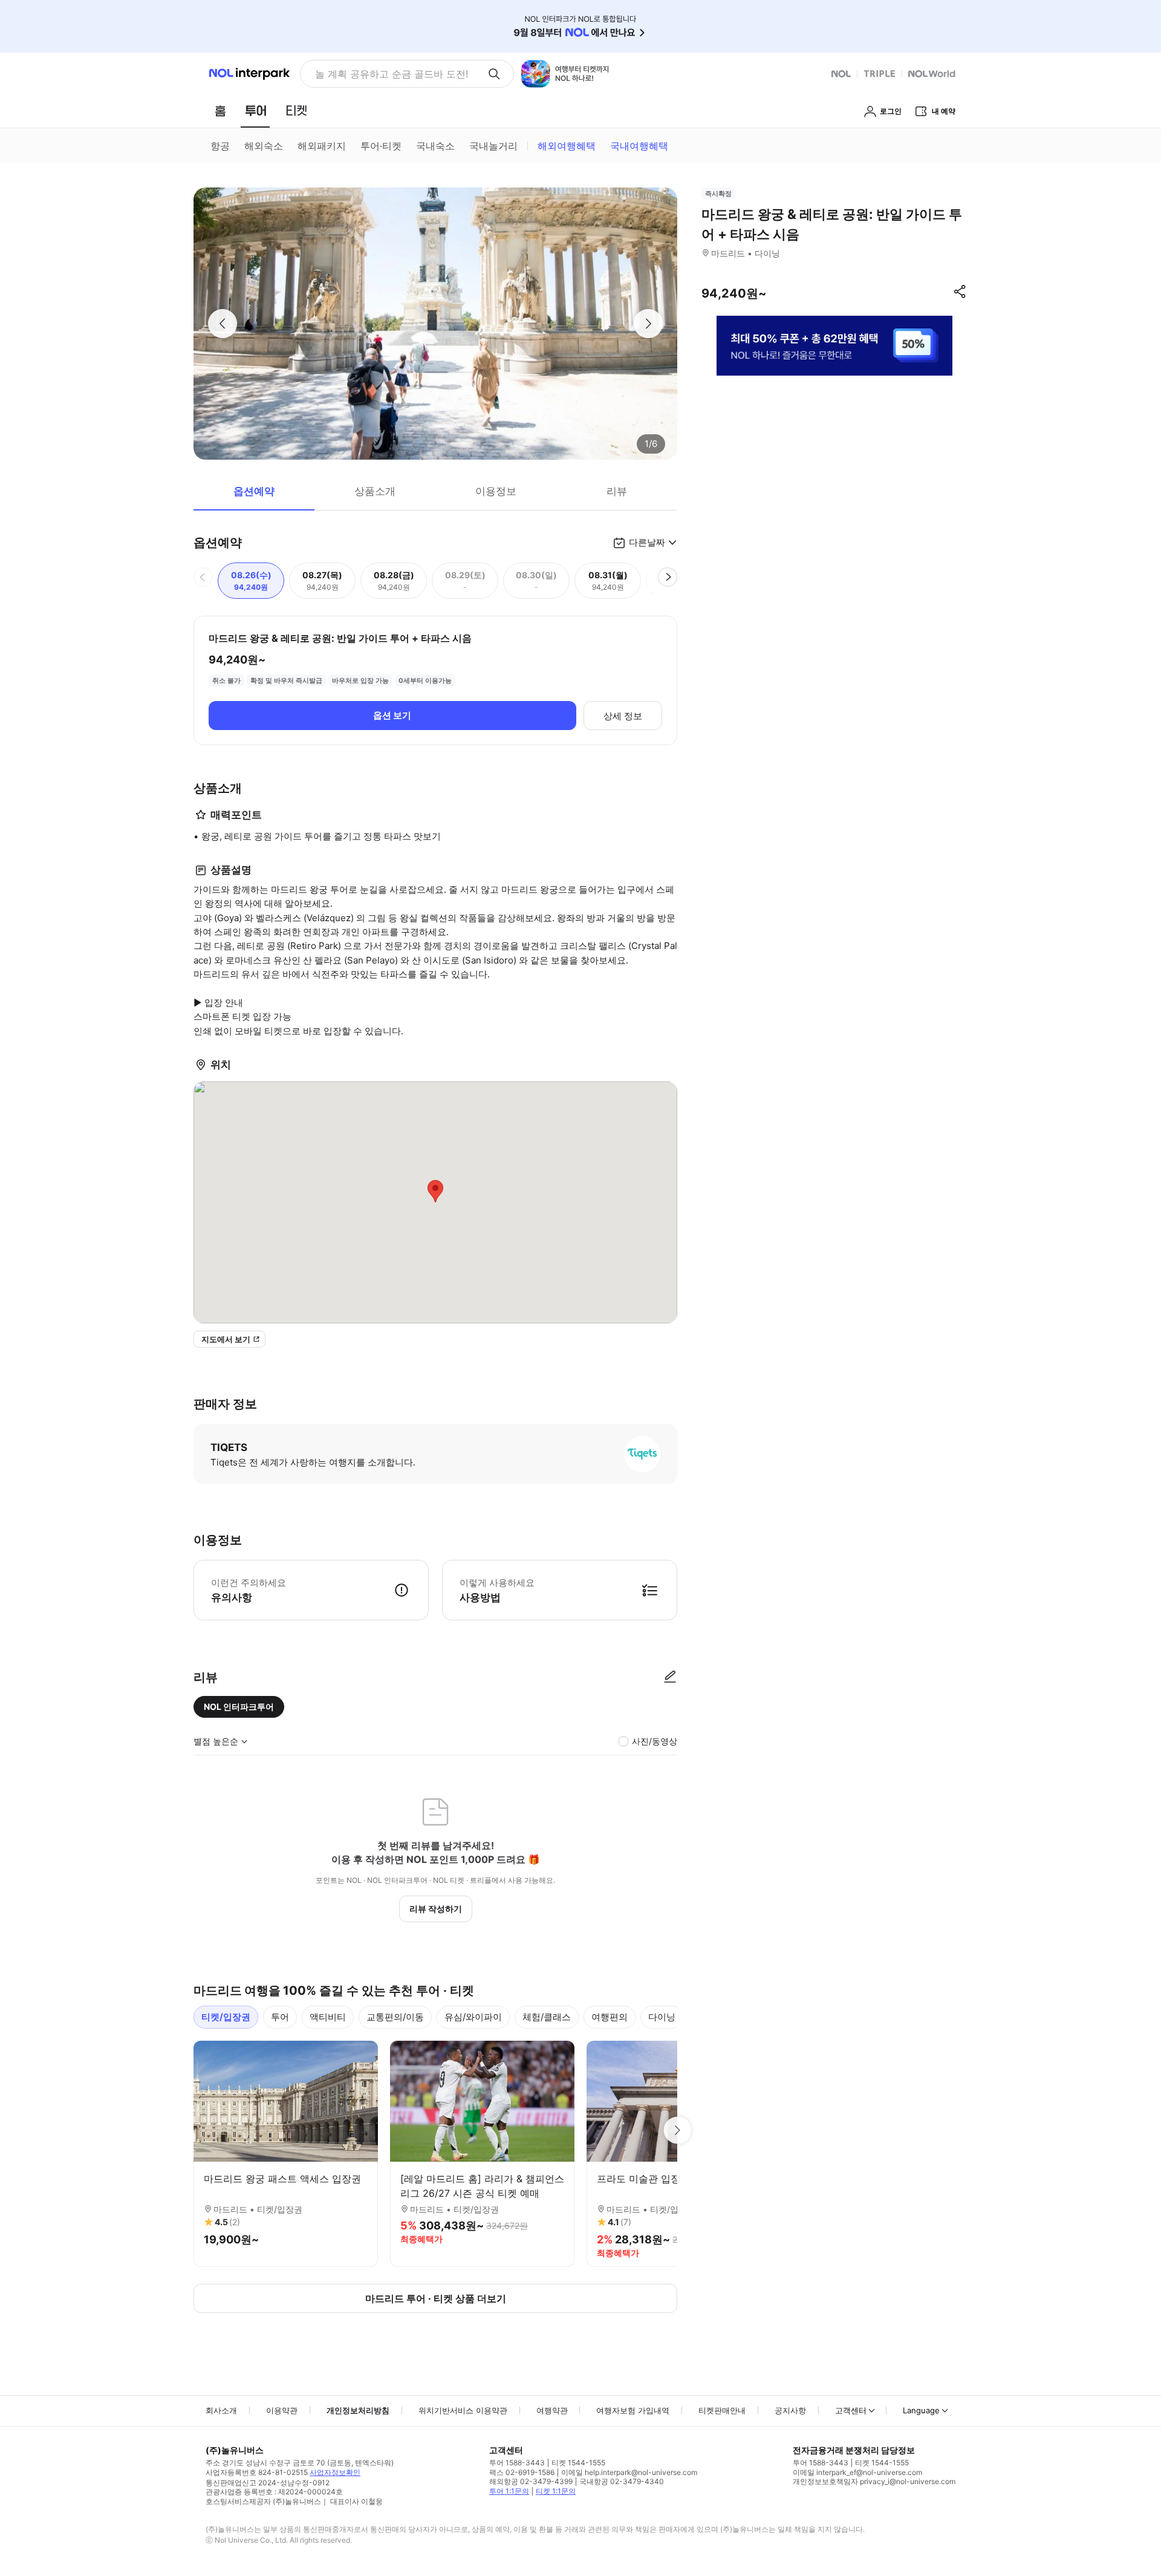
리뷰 (617, 491)
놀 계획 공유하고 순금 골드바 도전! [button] (392, 74)
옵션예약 (254, 491)
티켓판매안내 (722, 2410)
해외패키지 (322, 146)
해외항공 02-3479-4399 (531, 2481)
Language (921, 2410)
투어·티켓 (381, 146)
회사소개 (221, 2410)
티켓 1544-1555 (578, 2463)
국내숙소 (435, 146)
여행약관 (552, 2410)
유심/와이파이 (473, 2017)
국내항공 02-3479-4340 (622, 2481)
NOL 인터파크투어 (239, 1707)
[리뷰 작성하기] (670, 1677)
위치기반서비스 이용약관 (463, 2410)
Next (677, 2130)
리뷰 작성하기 (436, 1909)
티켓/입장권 (226, 2017)
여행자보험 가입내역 (633, 2410)
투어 (280, 2017)
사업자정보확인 (335, 2472)
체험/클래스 (547, 2017)
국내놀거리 (493, 146)
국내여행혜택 (639, 146)
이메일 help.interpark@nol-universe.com (629, 2472)
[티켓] (296, 111)
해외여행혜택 (567, 146)
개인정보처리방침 (358, 2410)
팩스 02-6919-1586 (522, 2472)
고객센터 (851, 2410)
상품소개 (375, 491)
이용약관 (282, 2410)
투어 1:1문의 (509, 2491)
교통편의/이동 (395, 2017)
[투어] (255, 111)
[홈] (220, 111)
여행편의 (610, 2017)
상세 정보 (623, 716)
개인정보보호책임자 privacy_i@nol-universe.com (874, 2481)
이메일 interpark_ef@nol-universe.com (857, 2472)
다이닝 (662, 2017)
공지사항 (790, 2410)
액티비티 (328, 2017)
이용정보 (496, 491)
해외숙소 (264, 146)
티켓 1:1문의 (556, 2491)
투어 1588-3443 (517, 2463)
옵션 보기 (392, 715)
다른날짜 (647, 542)
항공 (220, 146)
